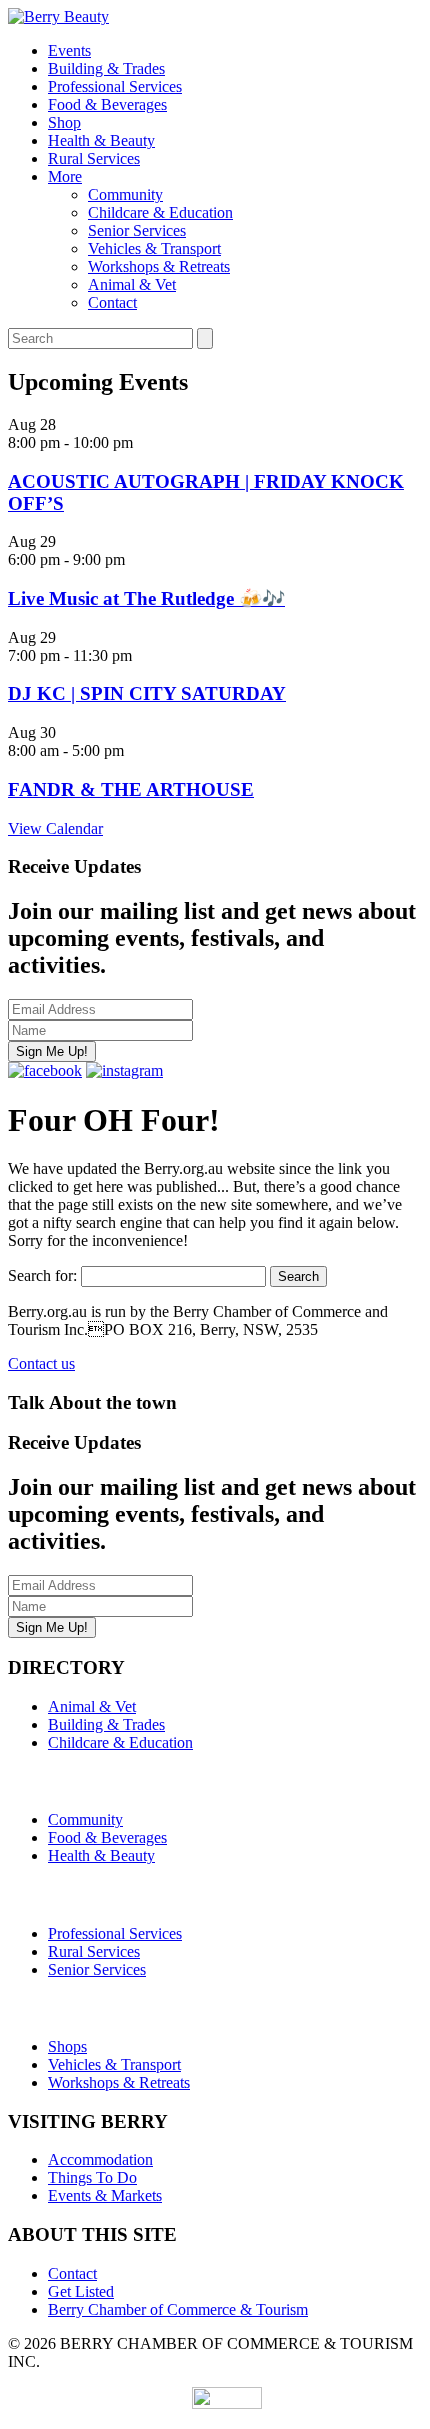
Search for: (42, 1275)
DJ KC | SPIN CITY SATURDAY (147, 693)
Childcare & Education (160, 212)
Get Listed (81, 2291)
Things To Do (92, 2177)
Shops (67, 2046)
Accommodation (100, 2159)
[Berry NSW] (58, 16)
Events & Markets (105, 2195)
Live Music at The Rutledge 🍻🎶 (146, 598)
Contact (112, 302)
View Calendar (55, 828)
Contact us (41, 1363)
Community (125, 194)
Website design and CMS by (100, 2403)
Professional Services (115, 86)
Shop (64, 122)
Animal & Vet (132, 284)
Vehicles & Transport (154, 248)
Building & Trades (106, 68)
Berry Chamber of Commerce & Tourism (178, 2309)
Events (69, 50)
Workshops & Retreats (159, 266)
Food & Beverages (107, 104)
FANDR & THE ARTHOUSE (131, 789)
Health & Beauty (101, 140)
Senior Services (137, 230)
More (65, 176)
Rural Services (94, 158)
